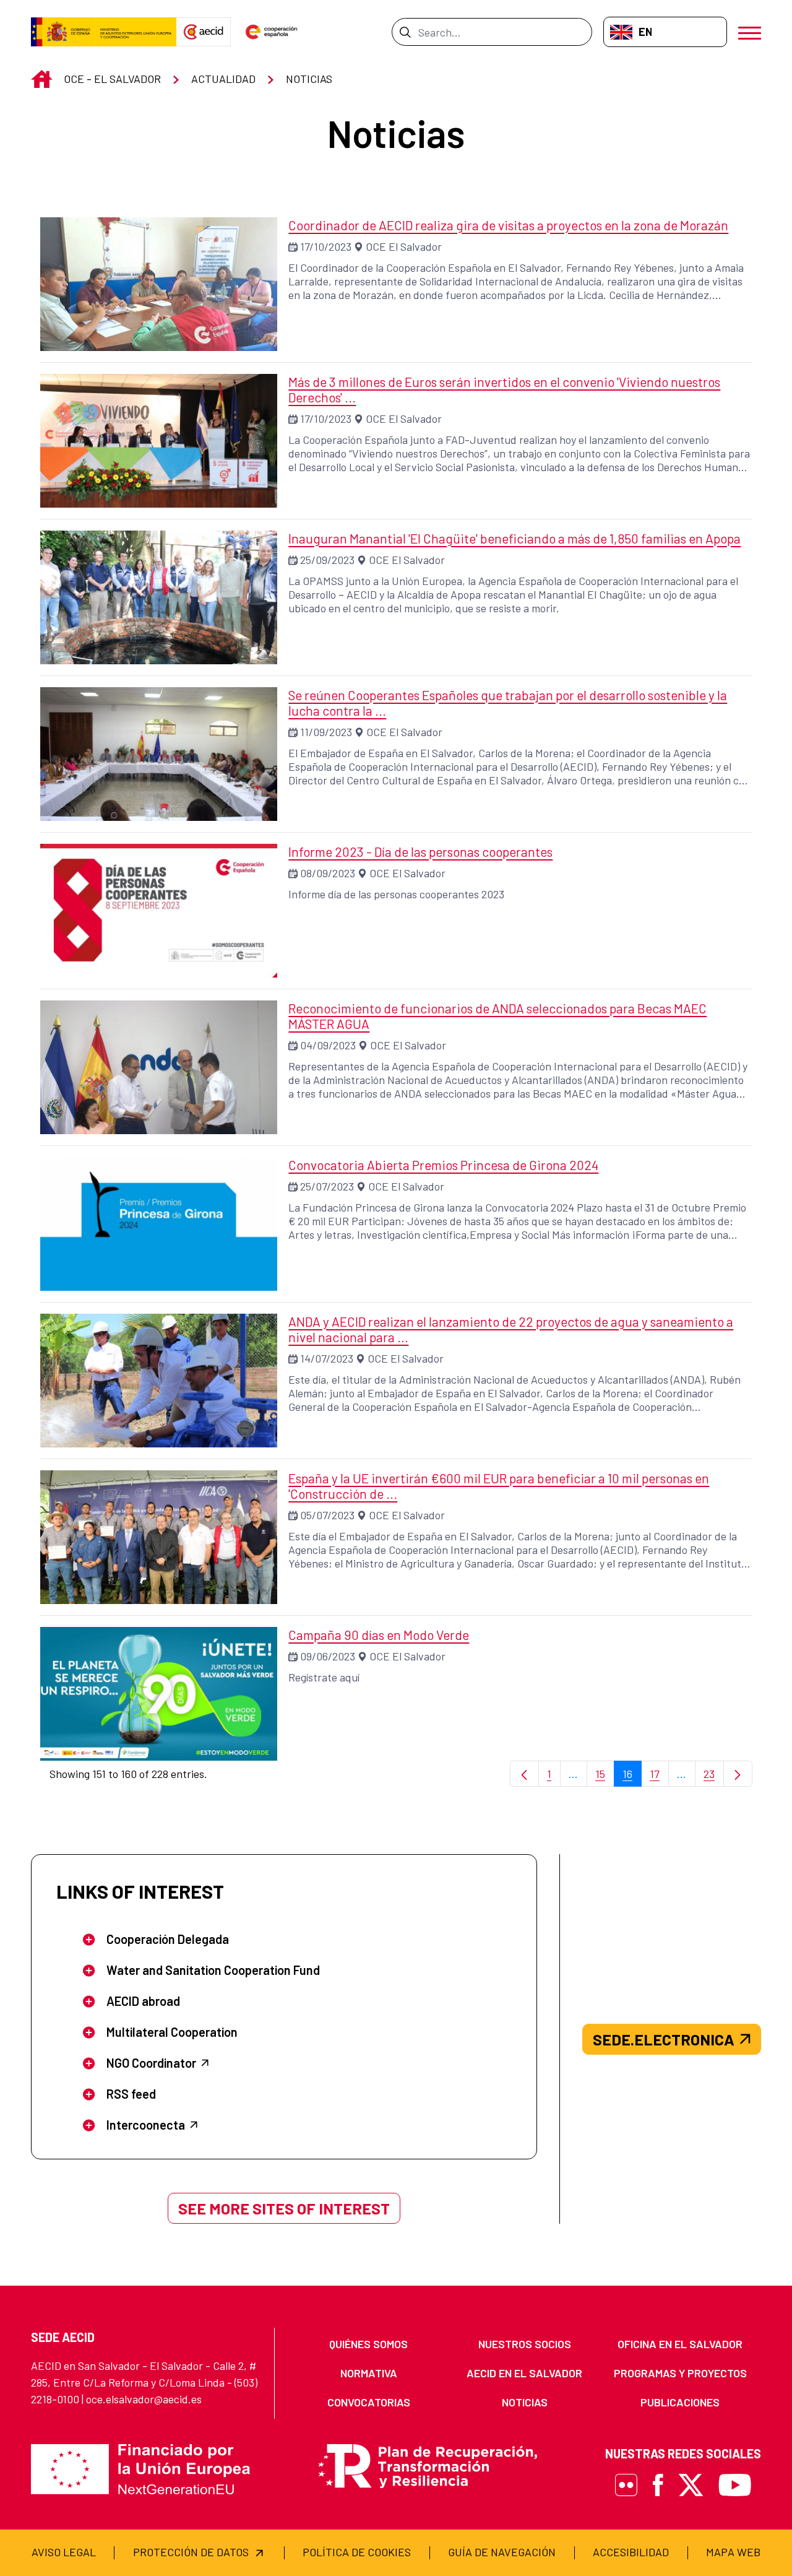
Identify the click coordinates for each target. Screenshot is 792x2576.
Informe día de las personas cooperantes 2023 (396, 894)
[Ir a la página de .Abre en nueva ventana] (104, 32)
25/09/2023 (327, 560)
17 (659, 1777)
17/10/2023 (326, 246)
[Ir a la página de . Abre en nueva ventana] (204, 32)
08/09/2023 (328, 873)
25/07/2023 (327, 1186)
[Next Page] (738, 1774)
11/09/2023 (326, 732)
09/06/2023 (328, 1656)
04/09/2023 (328, 1045)
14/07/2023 (327, 1358)
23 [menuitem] (714, 1777)
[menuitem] (369, 2344)
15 (605, 1777)
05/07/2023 (327, 1515)
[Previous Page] (524, 1774)
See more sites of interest (284, 2208)
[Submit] (405, 32)
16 (632, 1777)
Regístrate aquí (324, 1677)
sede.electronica (664, 2039)
